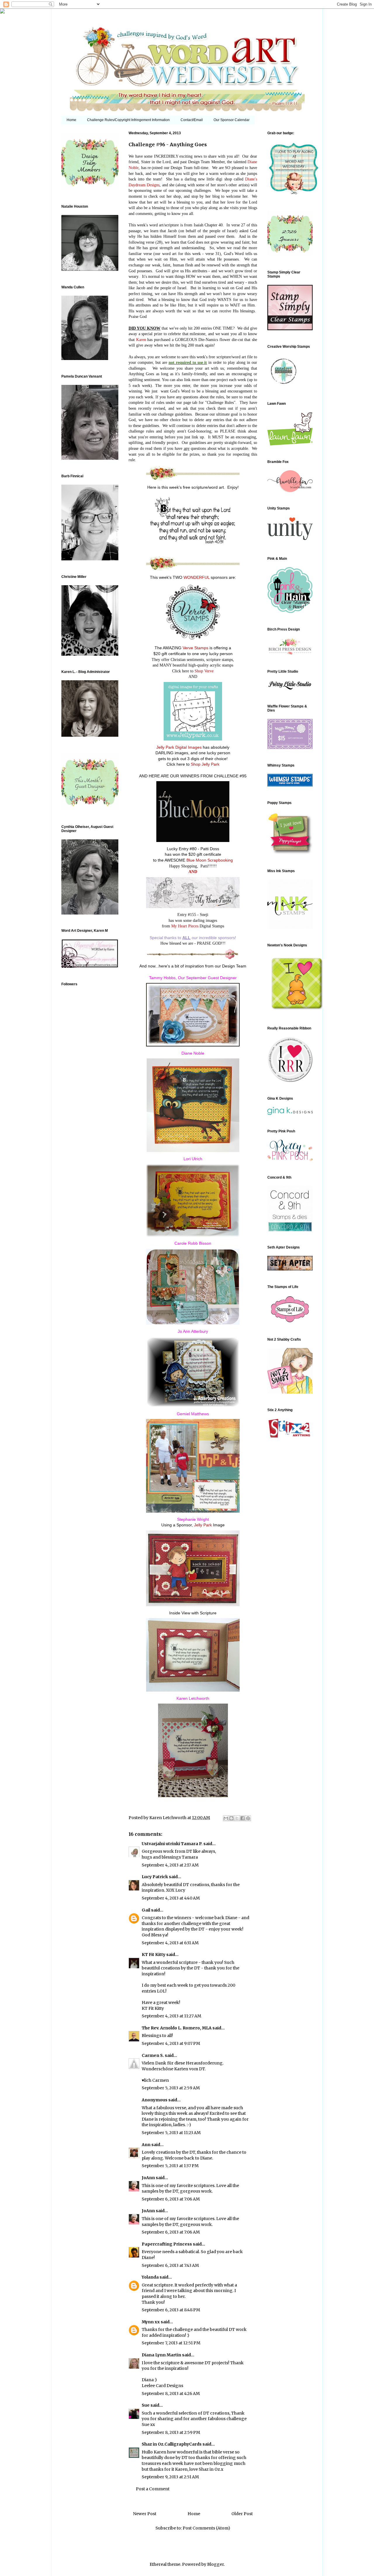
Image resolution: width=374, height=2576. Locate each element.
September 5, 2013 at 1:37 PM (170, 2166)
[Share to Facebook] (243, 1818)
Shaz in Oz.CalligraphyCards (172, 2444)
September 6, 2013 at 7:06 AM (171, 2199)
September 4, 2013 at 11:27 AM (172, 2016)
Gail (146, 1910)
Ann (146, 2145)
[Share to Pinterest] (248, 1818)
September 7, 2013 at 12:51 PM (171, 2343)
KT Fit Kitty (154, 1955)
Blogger (215, 2564)
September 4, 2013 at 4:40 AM (171, 1898)
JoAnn (148, 2178)
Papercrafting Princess (167, 2244)
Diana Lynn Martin (161, 2355)
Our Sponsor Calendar (232, 120)
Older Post (242, 2514)
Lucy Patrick (155, 1877)
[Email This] (226, 1818)
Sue (146, 2405)
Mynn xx (151, 2322)
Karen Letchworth (168, 1818)
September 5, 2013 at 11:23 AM (171, 2133)
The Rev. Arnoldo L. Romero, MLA (177, 2028)
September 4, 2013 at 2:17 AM (170, 1865)
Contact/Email (192, 120)
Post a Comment (153, 2489)
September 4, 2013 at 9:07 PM (171, 2043)
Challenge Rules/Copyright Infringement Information (128, 120)
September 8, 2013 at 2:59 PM (171, 2432)
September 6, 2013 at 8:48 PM (171, 2310)
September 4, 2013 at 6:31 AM (170, 1943)
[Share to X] (237, 1818)
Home (71, 120)
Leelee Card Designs (162, 2386)
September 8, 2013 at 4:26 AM (171, 2394)
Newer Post (145, 2514)
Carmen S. (153, 2055)
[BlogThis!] (231, 1818)
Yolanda (150, 2277)
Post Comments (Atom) (206, 2528)
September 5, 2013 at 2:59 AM (171, 2088)
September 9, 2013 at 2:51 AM (170, 2477)
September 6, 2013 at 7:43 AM (170, 2265)
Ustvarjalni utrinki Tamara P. (172, 1844)
